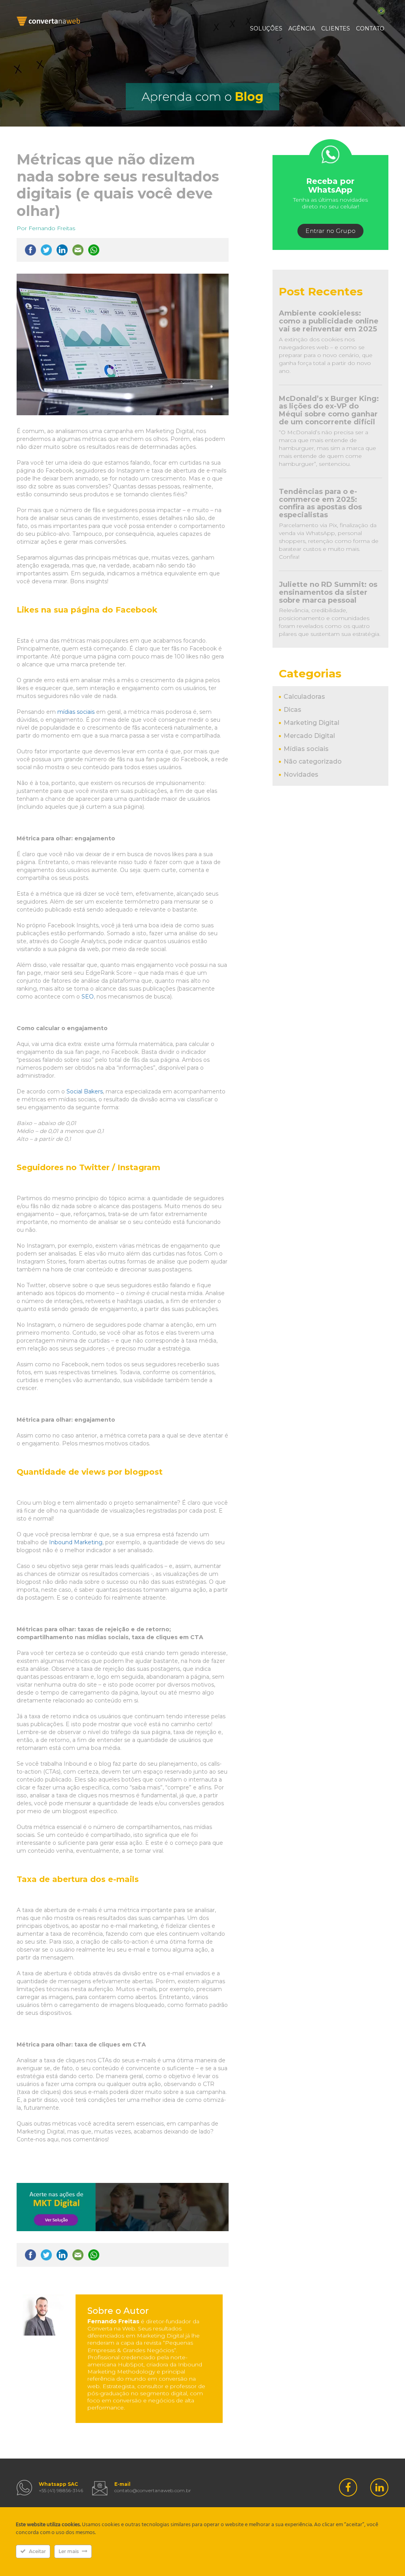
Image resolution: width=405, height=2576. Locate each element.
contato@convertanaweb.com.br (153, 2490)
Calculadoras (304, 697)
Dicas (292, 710)
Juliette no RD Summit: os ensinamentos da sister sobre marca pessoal (328, 592)
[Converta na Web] (48, 21)
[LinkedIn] (379, 2487)
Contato (370, 28)
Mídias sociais (306, 749)
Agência (302, 28)
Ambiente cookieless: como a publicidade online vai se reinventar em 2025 (329, 321)
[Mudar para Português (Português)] (381, 11)
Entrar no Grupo (330, 231)
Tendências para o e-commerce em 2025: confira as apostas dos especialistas (320, 503)
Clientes (336, 28)
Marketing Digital (311, 723)
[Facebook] (348, 2487)
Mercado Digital (309, 736)
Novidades (301, 775)
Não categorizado (313, 761)
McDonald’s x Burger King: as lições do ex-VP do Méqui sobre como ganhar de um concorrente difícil (329, 410)
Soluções (266, 28)
